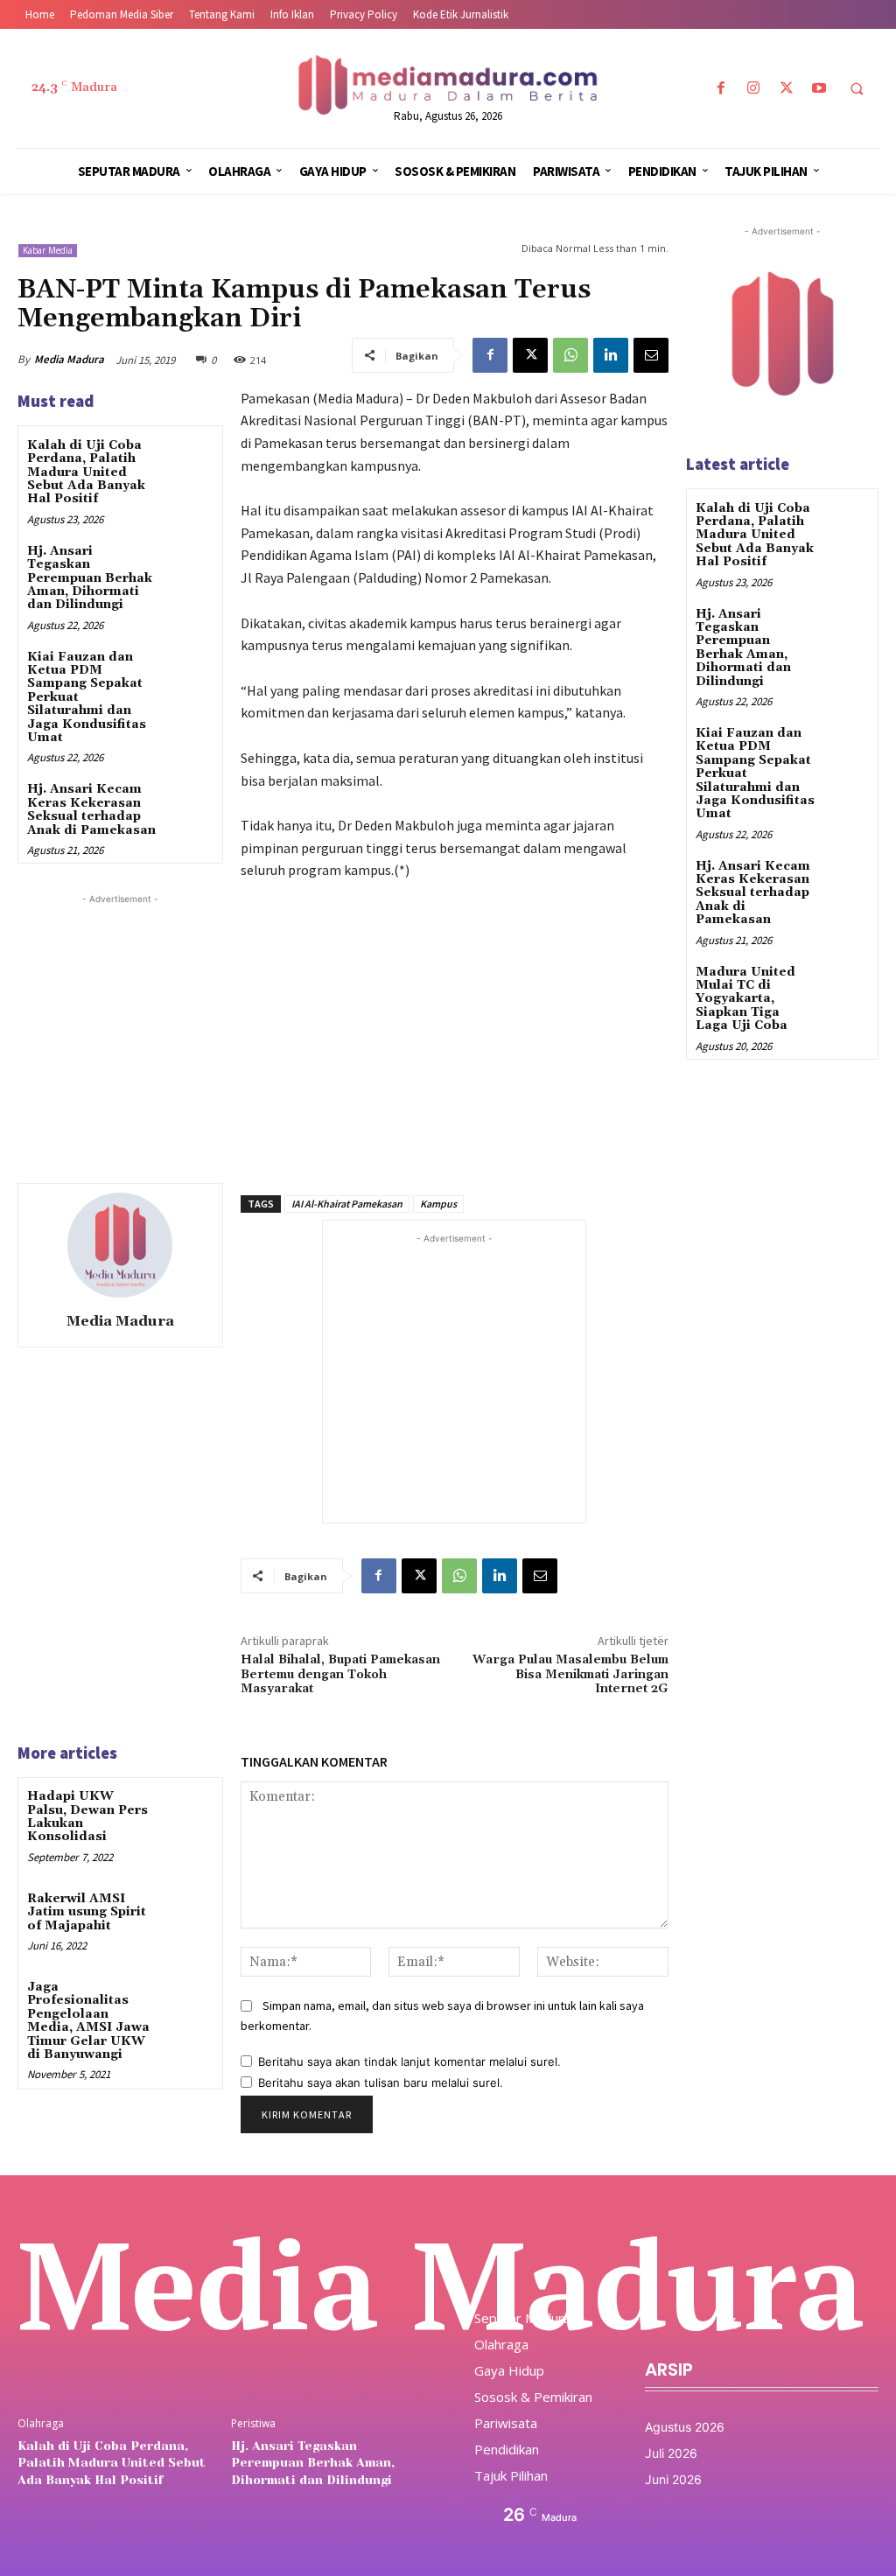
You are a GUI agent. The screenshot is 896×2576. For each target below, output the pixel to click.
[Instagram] (754, 89)
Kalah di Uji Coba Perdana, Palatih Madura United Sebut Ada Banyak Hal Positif (86, 472)
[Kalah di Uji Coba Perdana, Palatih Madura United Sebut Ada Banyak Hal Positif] (189, 460)
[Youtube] (819, 89)
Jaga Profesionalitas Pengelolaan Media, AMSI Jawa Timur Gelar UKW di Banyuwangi (88, 2021)
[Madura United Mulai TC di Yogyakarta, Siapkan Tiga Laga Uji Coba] (847, 985)
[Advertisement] (149, 1018)
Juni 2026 (673, 2479)
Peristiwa (253, 2424)
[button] (857, 89)
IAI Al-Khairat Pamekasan (347, 1204)
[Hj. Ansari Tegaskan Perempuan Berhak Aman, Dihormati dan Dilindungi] (189, 566)
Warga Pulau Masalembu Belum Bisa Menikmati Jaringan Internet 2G (570, 1675)
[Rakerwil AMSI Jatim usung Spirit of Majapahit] (189, 1913)
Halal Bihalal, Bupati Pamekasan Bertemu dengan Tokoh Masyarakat (340, 1675)
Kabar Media (48, 250)
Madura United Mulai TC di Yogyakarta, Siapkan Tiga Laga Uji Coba (745, 999)
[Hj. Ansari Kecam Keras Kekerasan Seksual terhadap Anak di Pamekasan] (189, 804)
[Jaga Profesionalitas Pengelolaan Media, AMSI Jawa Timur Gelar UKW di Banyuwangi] (189, 2002)
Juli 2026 (671, 2453)
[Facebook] (721, 89)
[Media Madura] (120, 1245)
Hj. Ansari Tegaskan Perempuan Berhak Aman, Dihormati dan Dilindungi (90, 578)
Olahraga (41, 2424)
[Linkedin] (611, 355)
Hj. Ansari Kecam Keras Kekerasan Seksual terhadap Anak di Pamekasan (91, 809)
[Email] (651, 355)
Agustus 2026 (685, 2427)
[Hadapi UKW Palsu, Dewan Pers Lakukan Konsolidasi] (189, 1811)
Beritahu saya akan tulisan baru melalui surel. (381, 2082)
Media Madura (69, 359)
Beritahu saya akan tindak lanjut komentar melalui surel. (409, 2061)
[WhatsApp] (570, 355)
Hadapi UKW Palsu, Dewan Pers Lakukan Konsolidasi (87, 1816)
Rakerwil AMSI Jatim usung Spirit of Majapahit (87, 1912)
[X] (786, 89)
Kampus (438, 1204)
